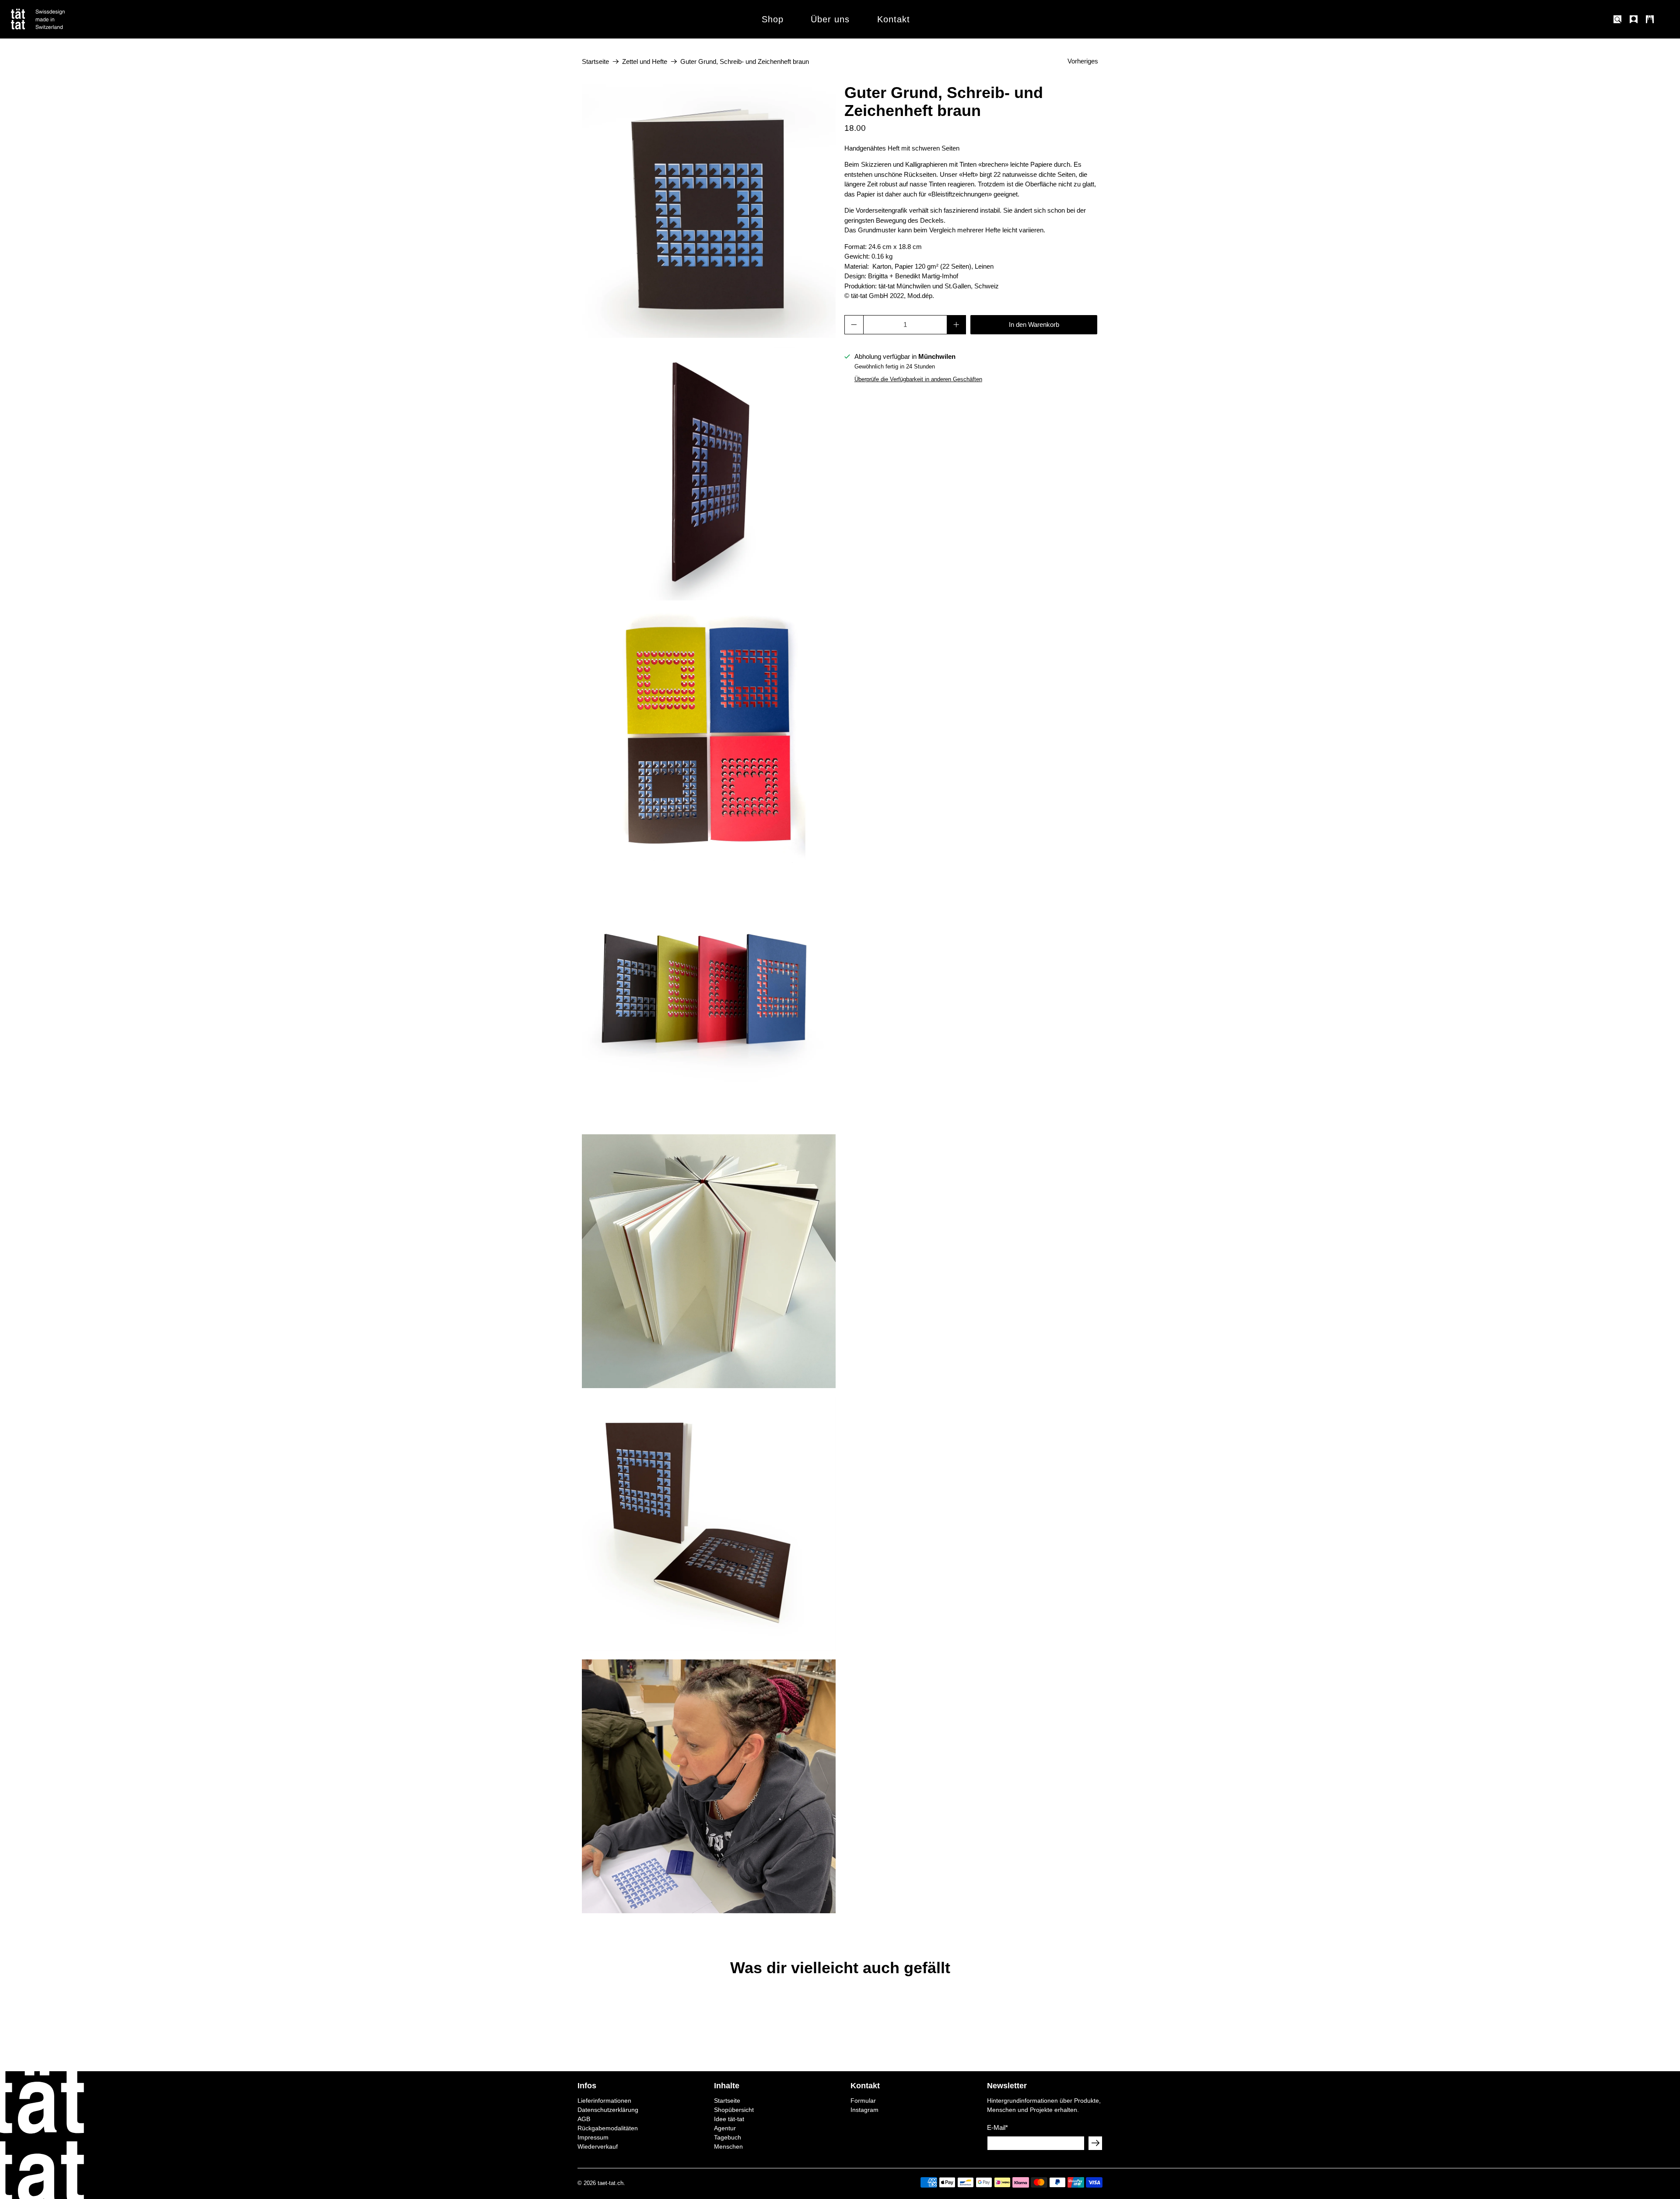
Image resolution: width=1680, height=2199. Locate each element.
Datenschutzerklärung (608, 2110)
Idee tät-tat (729, 2119)
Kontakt (894, 19)
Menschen (728, 2146)
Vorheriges (1083, 61)
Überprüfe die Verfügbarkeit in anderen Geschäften (918, 379)
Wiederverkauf (598, 2146)
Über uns (830, 19)
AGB (584, 2119)
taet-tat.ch (611, 2183)
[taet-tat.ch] (57, 19)
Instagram (864, 2110)
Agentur (725, 2128)
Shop (773, 19)
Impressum (593, 2137)
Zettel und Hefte (645, 61)
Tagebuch (728, 2137)
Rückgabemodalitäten (608, 2128)
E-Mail (997, 2127)
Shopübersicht (734, 2110)
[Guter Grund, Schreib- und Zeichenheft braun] (709, 211)
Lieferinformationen (604, 2101)
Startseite (595, 61)
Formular (863, 2101)
